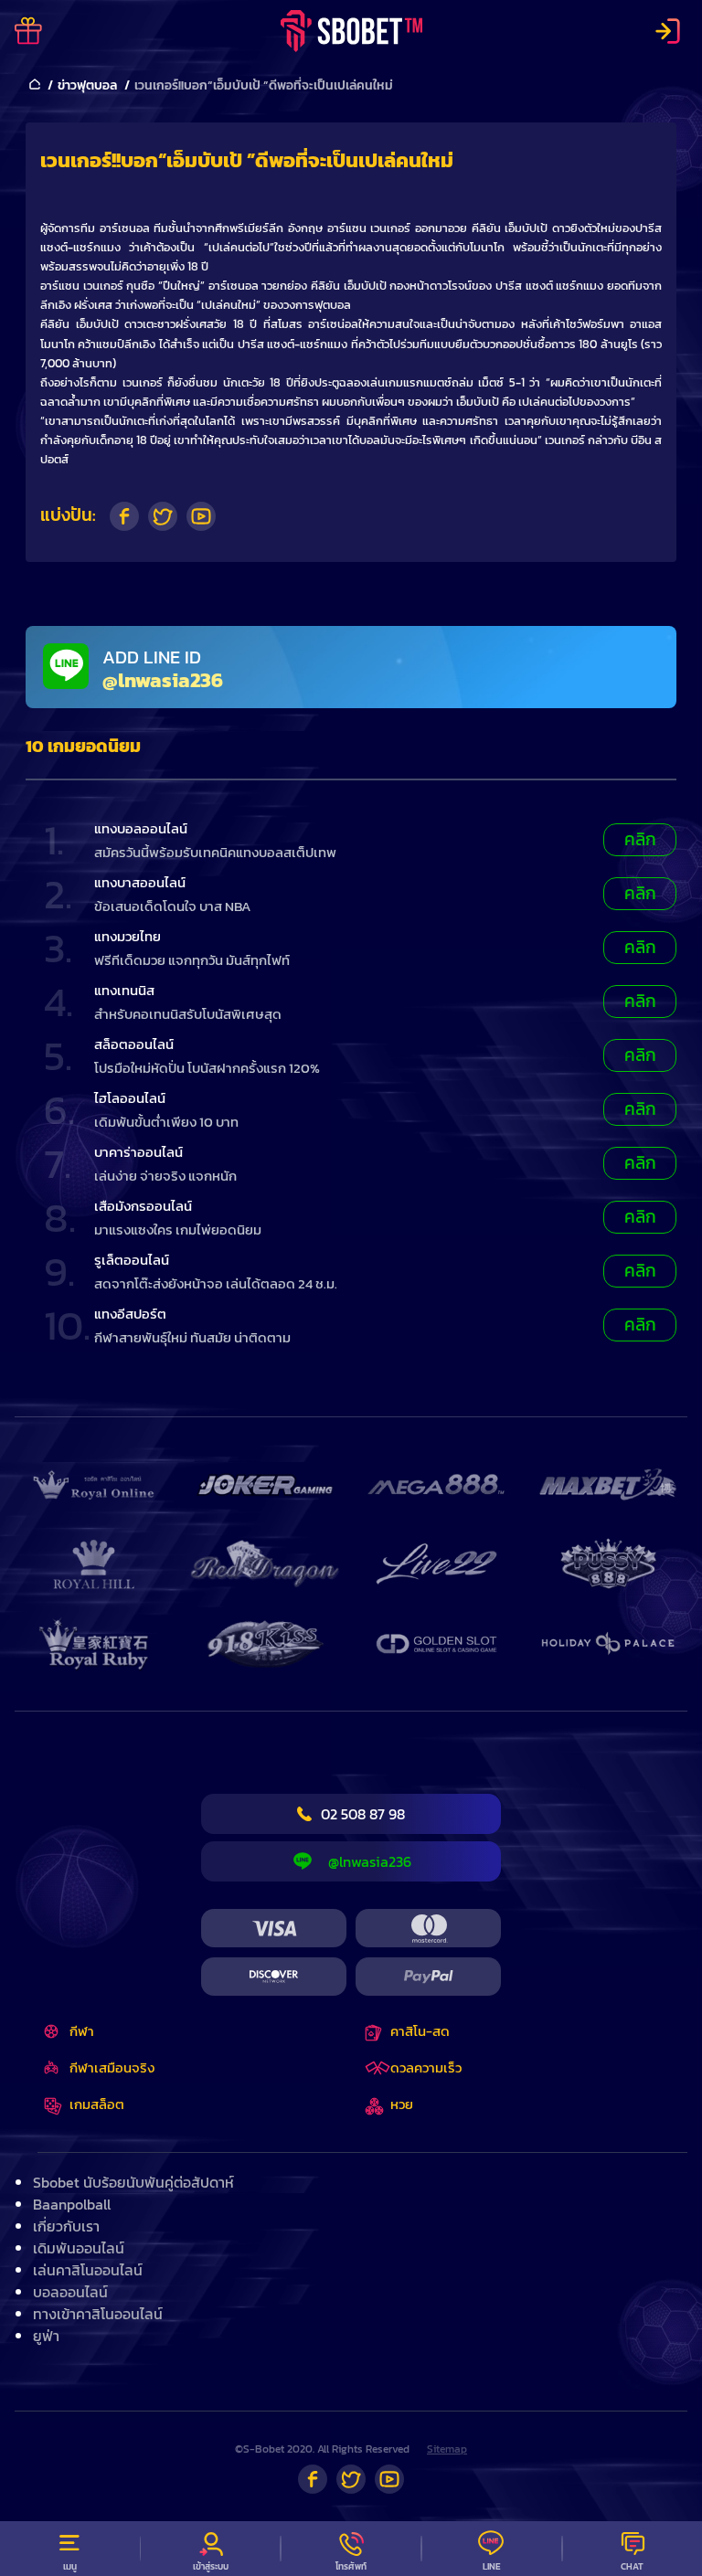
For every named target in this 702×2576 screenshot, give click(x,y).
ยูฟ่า (46, 2336)
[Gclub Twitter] (351, 2479)
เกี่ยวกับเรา (66, 2226)
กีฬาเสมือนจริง (112, 2067)
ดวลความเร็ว (426, 2067)
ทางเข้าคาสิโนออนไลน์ (98, 2314)
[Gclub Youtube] (389, 2479)
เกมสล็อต (97, 2104)
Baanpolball (72, 2204)
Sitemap (447, 2449)
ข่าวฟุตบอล (87, 85)
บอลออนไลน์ (70, 2292)
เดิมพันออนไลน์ (79, 2248)
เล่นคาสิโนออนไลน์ (88, 2270)
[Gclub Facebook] (313, 2479)
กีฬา (82, 2031)
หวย (402, 2104)
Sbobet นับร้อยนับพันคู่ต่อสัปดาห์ (133, 2182)
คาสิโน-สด (420, 2031)
